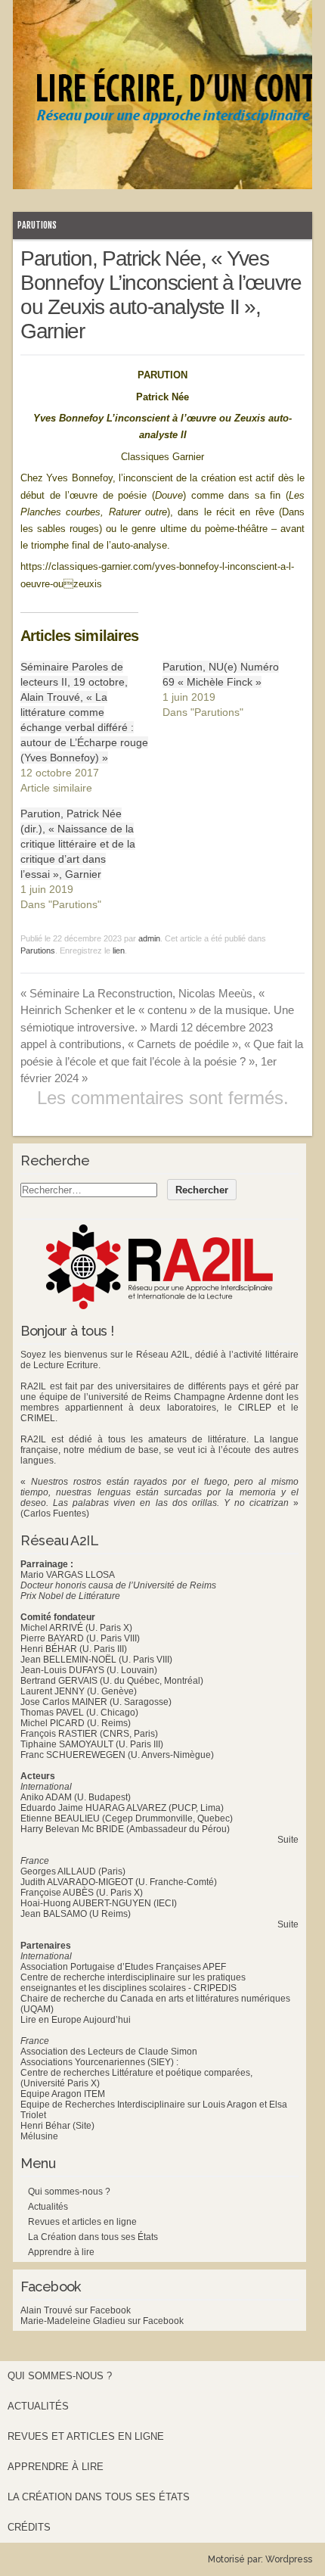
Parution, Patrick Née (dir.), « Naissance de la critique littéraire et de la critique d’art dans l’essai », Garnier (78, 844)
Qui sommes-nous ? (69, 2192)
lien (119, 950)
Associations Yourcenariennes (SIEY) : (99, 2062)
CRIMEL (38, 1418)
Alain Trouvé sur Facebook (76, 2310)
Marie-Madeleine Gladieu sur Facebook (102, 2321)
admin (149, 938)
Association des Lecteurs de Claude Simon (109, 2052)
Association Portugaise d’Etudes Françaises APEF (123, 1967)
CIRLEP (255, 1408)
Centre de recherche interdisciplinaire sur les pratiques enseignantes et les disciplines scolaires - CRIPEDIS (133, 1983)
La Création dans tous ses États (93, 2237)
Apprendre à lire (61, 2252)
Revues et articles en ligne (82, 2222)
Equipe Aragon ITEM (63, 2094)
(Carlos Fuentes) (55, 1514)
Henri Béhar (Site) (57, 2126)
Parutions (37, 225)
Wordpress (289, 2559)
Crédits (29, 2527)
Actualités (48, 2207)
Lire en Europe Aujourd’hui (76, 2020)
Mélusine (39, 2136)
